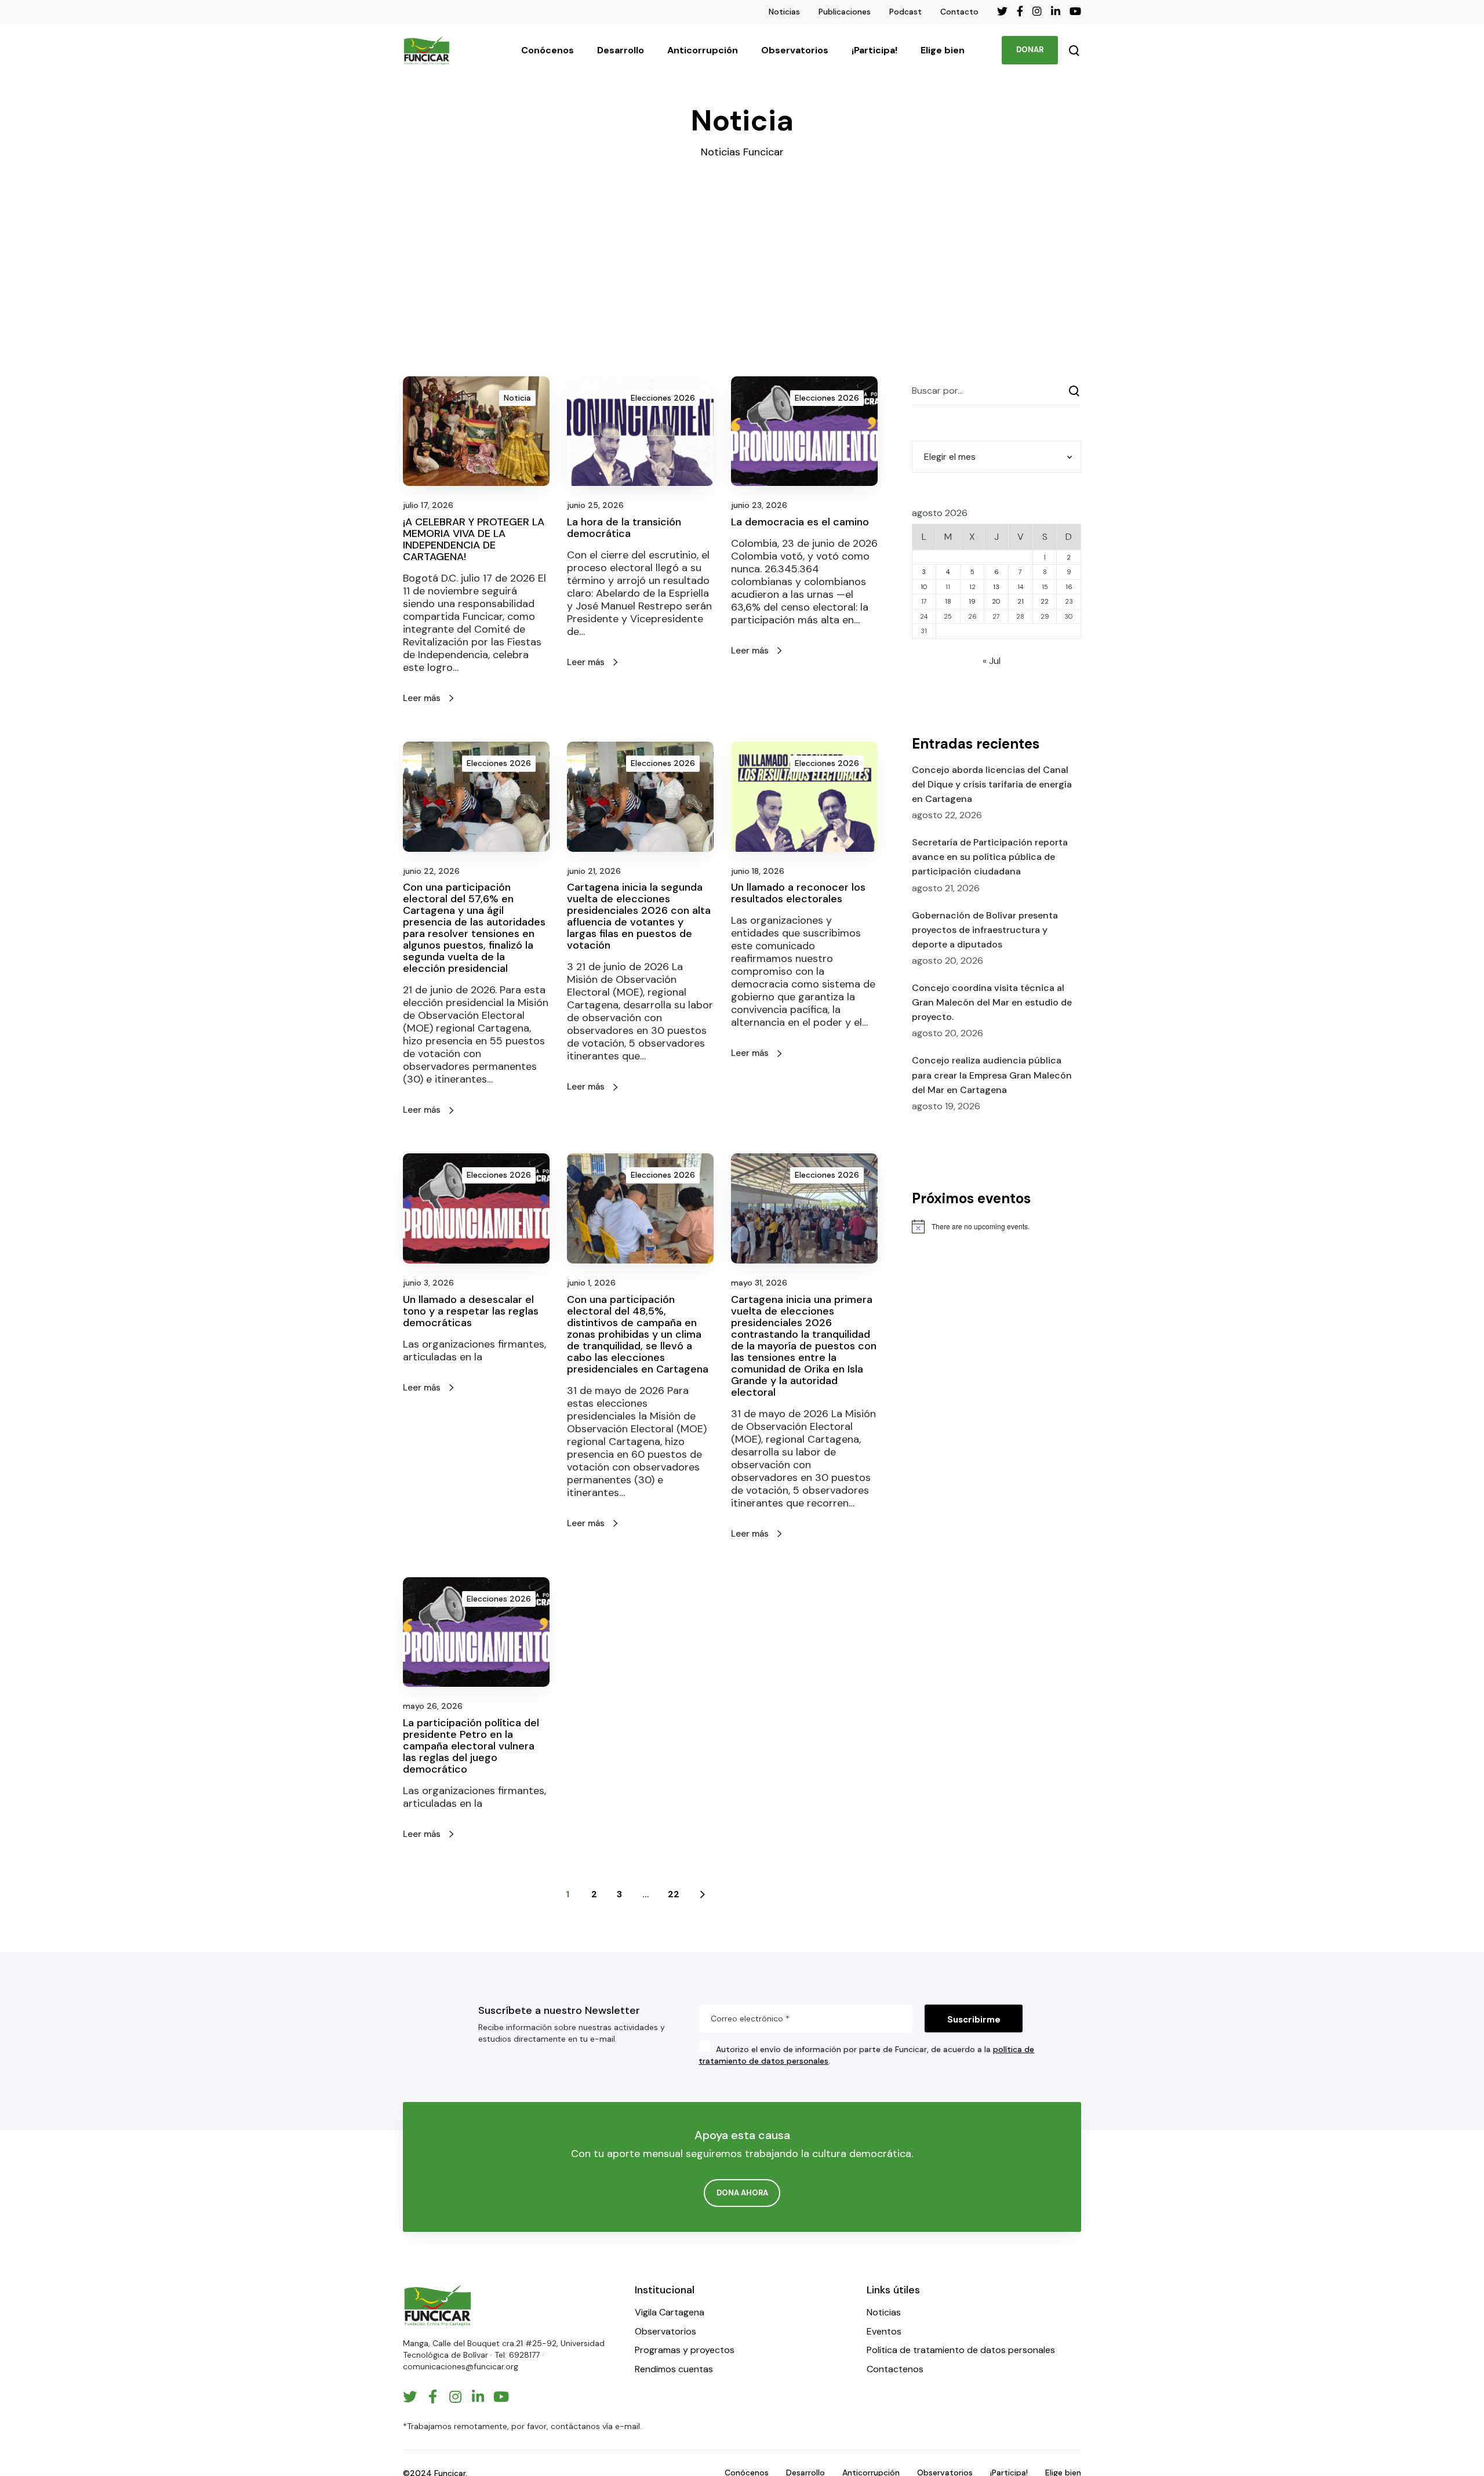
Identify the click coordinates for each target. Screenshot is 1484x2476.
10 (924, 587)
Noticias (784, 12)
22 (674, 1894)
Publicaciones (845, 12)
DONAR (1030, 50)
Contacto (959, 12)
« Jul (992, 661)
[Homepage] (438, 2305)
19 (972, 601)
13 (996, 587)
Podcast (905, 12)
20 (996, 601)
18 (948, 601)
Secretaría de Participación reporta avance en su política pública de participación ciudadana (990, 857)
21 (1021, 601)
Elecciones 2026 (663, 398)
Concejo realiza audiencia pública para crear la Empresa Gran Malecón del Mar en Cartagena (992, 1075)
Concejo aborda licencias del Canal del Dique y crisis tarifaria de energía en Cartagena (992, 784)
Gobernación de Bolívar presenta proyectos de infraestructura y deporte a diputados (985, 930)
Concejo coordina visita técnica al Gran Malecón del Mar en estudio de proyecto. (992, 1002)
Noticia (517, 398)
